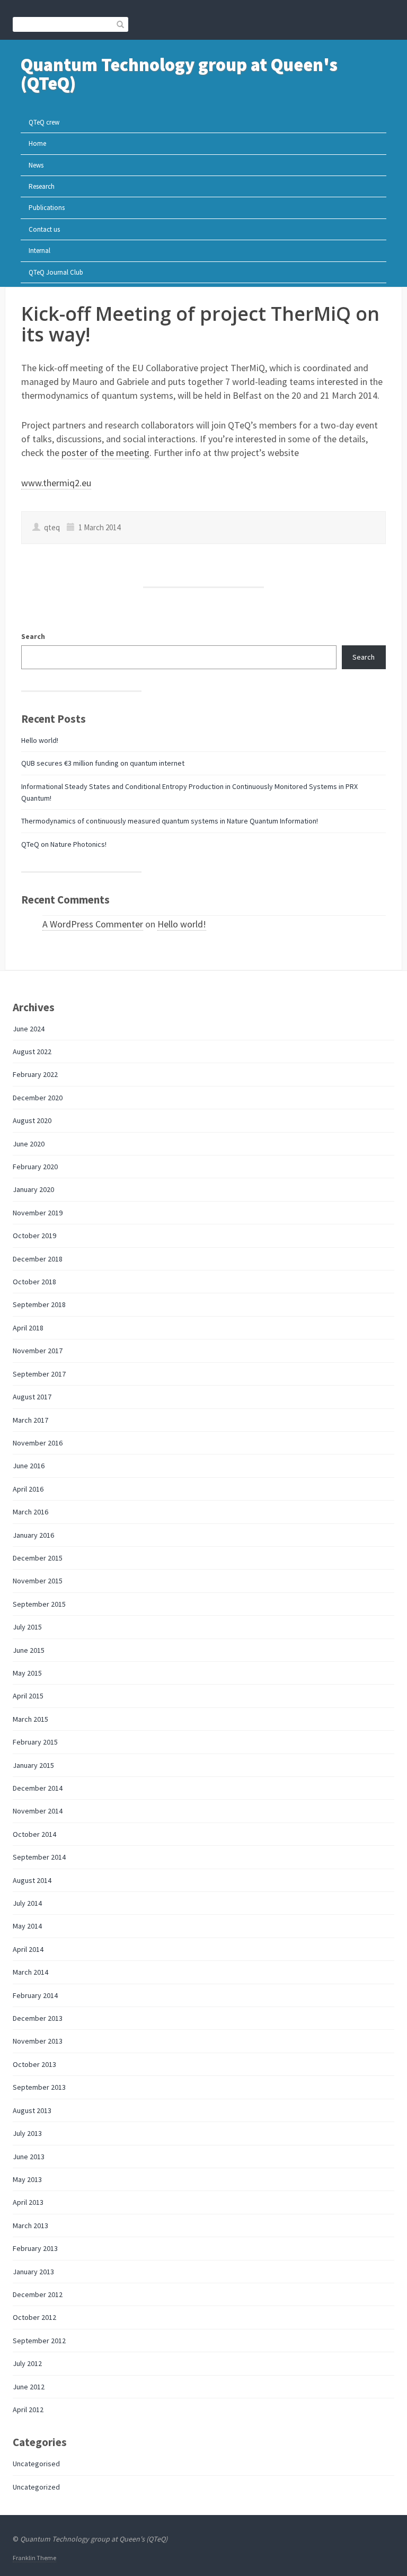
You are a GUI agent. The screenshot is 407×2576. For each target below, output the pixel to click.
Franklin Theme (34, 2558)
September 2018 (39, 1304)
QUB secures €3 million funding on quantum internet (103, 763)
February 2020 (35, 1167)
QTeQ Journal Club (56, 272)
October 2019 (34, 1236)
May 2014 (27, 1926)
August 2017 (32, 1397)
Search (33, 636)
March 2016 (30, 1512)
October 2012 (34, 2317)
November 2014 (38, 1811)
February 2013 (35, 2248)
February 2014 (35, 1995)
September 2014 (39, 1857)
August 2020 (32, 1120)
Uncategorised (36, 2464)
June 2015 (29, 1650)
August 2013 (32, 2110)
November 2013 (38, 2041)
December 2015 (38, 1558)
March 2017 (30, 1420)
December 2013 (38, 2018)
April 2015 (28, 1696)
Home (37, 143)
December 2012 (38, 2294)
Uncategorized (36, 2487)
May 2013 (27, 2179)
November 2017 (38, 1351)
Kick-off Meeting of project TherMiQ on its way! (200, 324)
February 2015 (35, 1742)
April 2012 (28, 2409)
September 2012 (39, 2341)
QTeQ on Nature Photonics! (64, 844)
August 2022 (32, 1052)
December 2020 (38, 1098)
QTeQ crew (44, 122)
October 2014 (34, 1834)
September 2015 (39, 1604)
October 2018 (34, 1282)
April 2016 (28, 1489)
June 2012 (29, 2387)
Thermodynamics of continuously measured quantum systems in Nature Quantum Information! (170, 821)
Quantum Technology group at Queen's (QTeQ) (179, 74)
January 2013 (33, 2272)
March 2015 (30, 1719)
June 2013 (29, 2157)
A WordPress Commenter (93, 924)
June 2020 (29, 1144)
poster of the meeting (105, 453)
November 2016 (38, 1443)
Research (42, 186)
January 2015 (33, 1765)
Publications (47, 208)
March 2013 (30, 2225)
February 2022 (35, 1074)
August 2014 (32, 1880)
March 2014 (30, 1972)
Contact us (44, 229)
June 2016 (29, 1466)
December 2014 (38, 1788)
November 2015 (38, 1581)
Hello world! (40, 740)
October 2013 (34, 2064)
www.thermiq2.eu (56, 483)
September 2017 (39, 1374)
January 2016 (33, 1535)
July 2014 (27, 1903)
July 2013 (27, 2133)
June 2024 (29, 1029)
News (36, 165)
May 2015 (27, 1673)
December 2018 (38, 1259)
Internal (39, 251)
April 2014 (28, 1949)
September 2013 (39, 2087)
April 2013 (28, 2202)
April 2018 (28, 1328)
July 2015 (27, 1627)
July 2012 (27, 2363)
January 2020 (33, 1189)
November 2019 (38, 1213)
